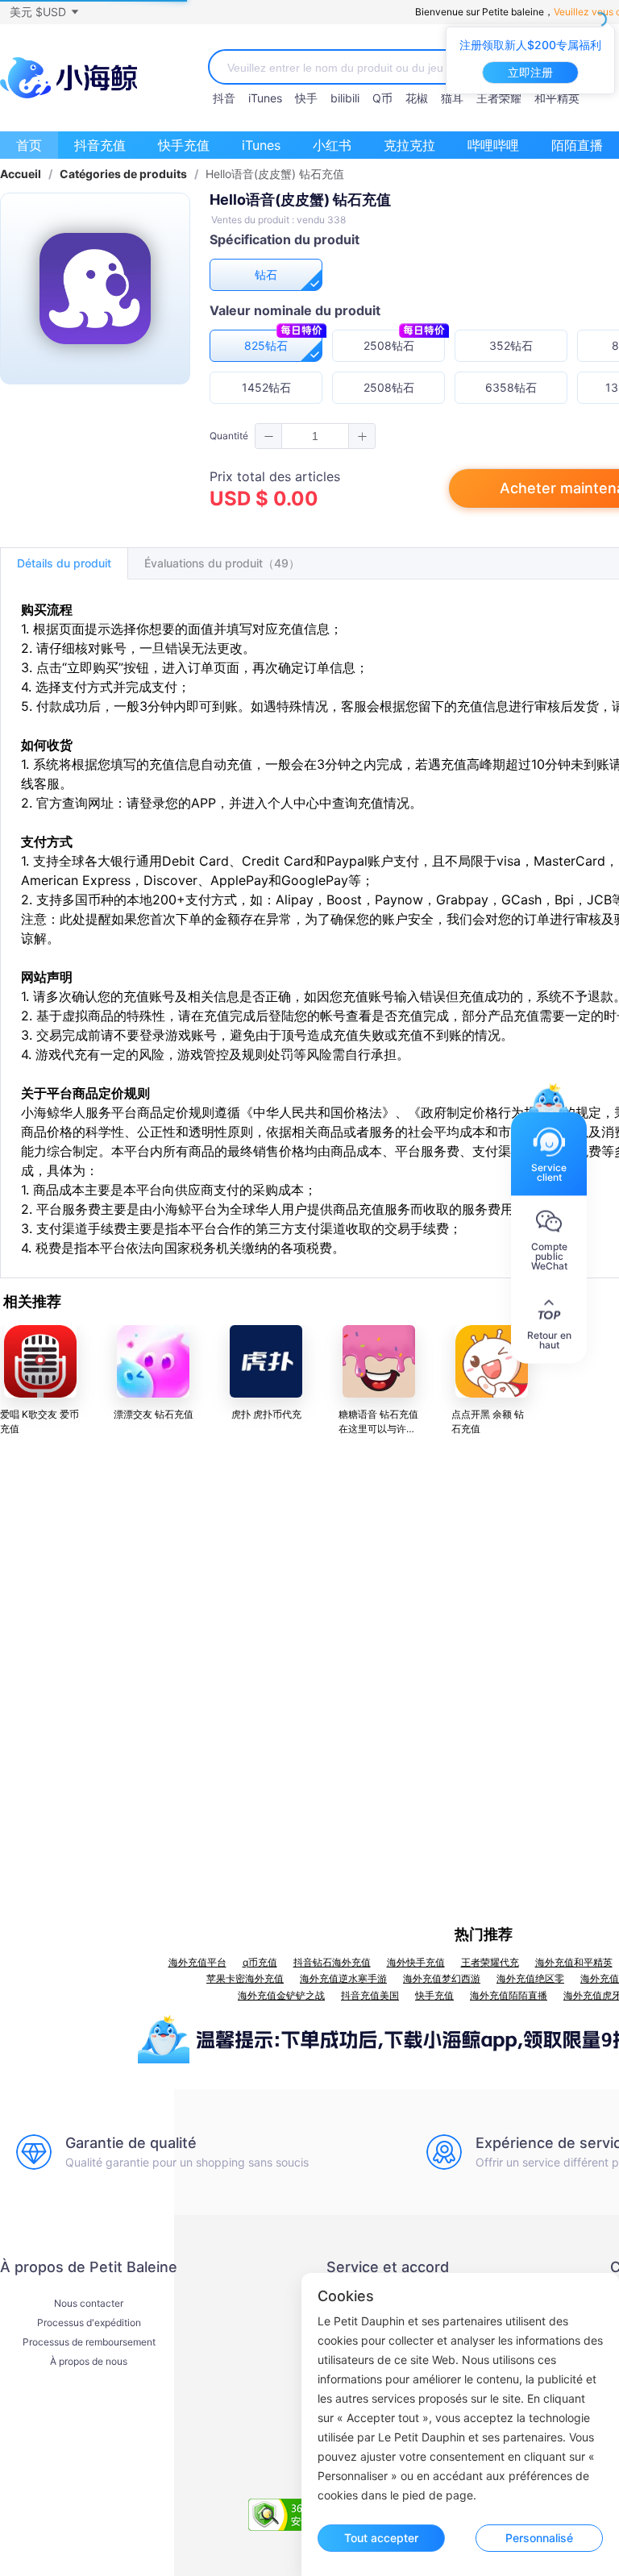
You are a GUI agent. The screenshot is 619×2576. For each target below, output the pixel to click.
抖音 (224, 98)
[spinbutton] (315, 436)
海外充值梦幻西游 (442, 1978)
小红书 (332, 145)
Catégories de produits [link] (123, 174)
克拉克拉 (409, 145)
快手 (306, 98)
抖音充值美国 (370, 1995)
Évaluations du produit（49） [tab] (222, 563)
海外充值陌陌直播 (509, 1995)
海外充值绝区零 (530, 1978)
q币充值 (260, 1962)
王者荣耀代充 (490, 1962)
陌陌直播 (577, 145)
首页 (29, 145)
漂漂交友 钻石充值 (154, 1414)
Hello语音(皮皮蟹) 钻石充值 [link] (275, 174)
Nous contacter (89, 2304)
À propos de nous (89, 2362)
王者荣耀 (499, 98)
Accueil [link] (21, 174)
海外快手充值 (416, 1962)
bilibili (345, 98)
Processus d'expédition (89, 2323)
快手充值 (184, 145)
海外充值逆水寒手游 (343, 1978)
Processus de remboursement (89, 2342)
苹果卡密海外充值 (245, 1978)
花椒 (417, 98)
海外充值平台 (197, 1962)
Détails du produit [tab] (64, 563)
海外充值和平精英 (574, 1962)
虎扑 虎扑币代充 (266, 1414)
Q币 (382, 98)
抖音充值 (100, 145)
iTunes (265, 98)
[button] (44, 12)
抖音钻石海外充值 (332, 1962)
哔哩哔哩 (493, 145)
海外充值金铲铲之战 (281, 1995)
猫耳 (452, 98)
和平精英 (557, 98)
